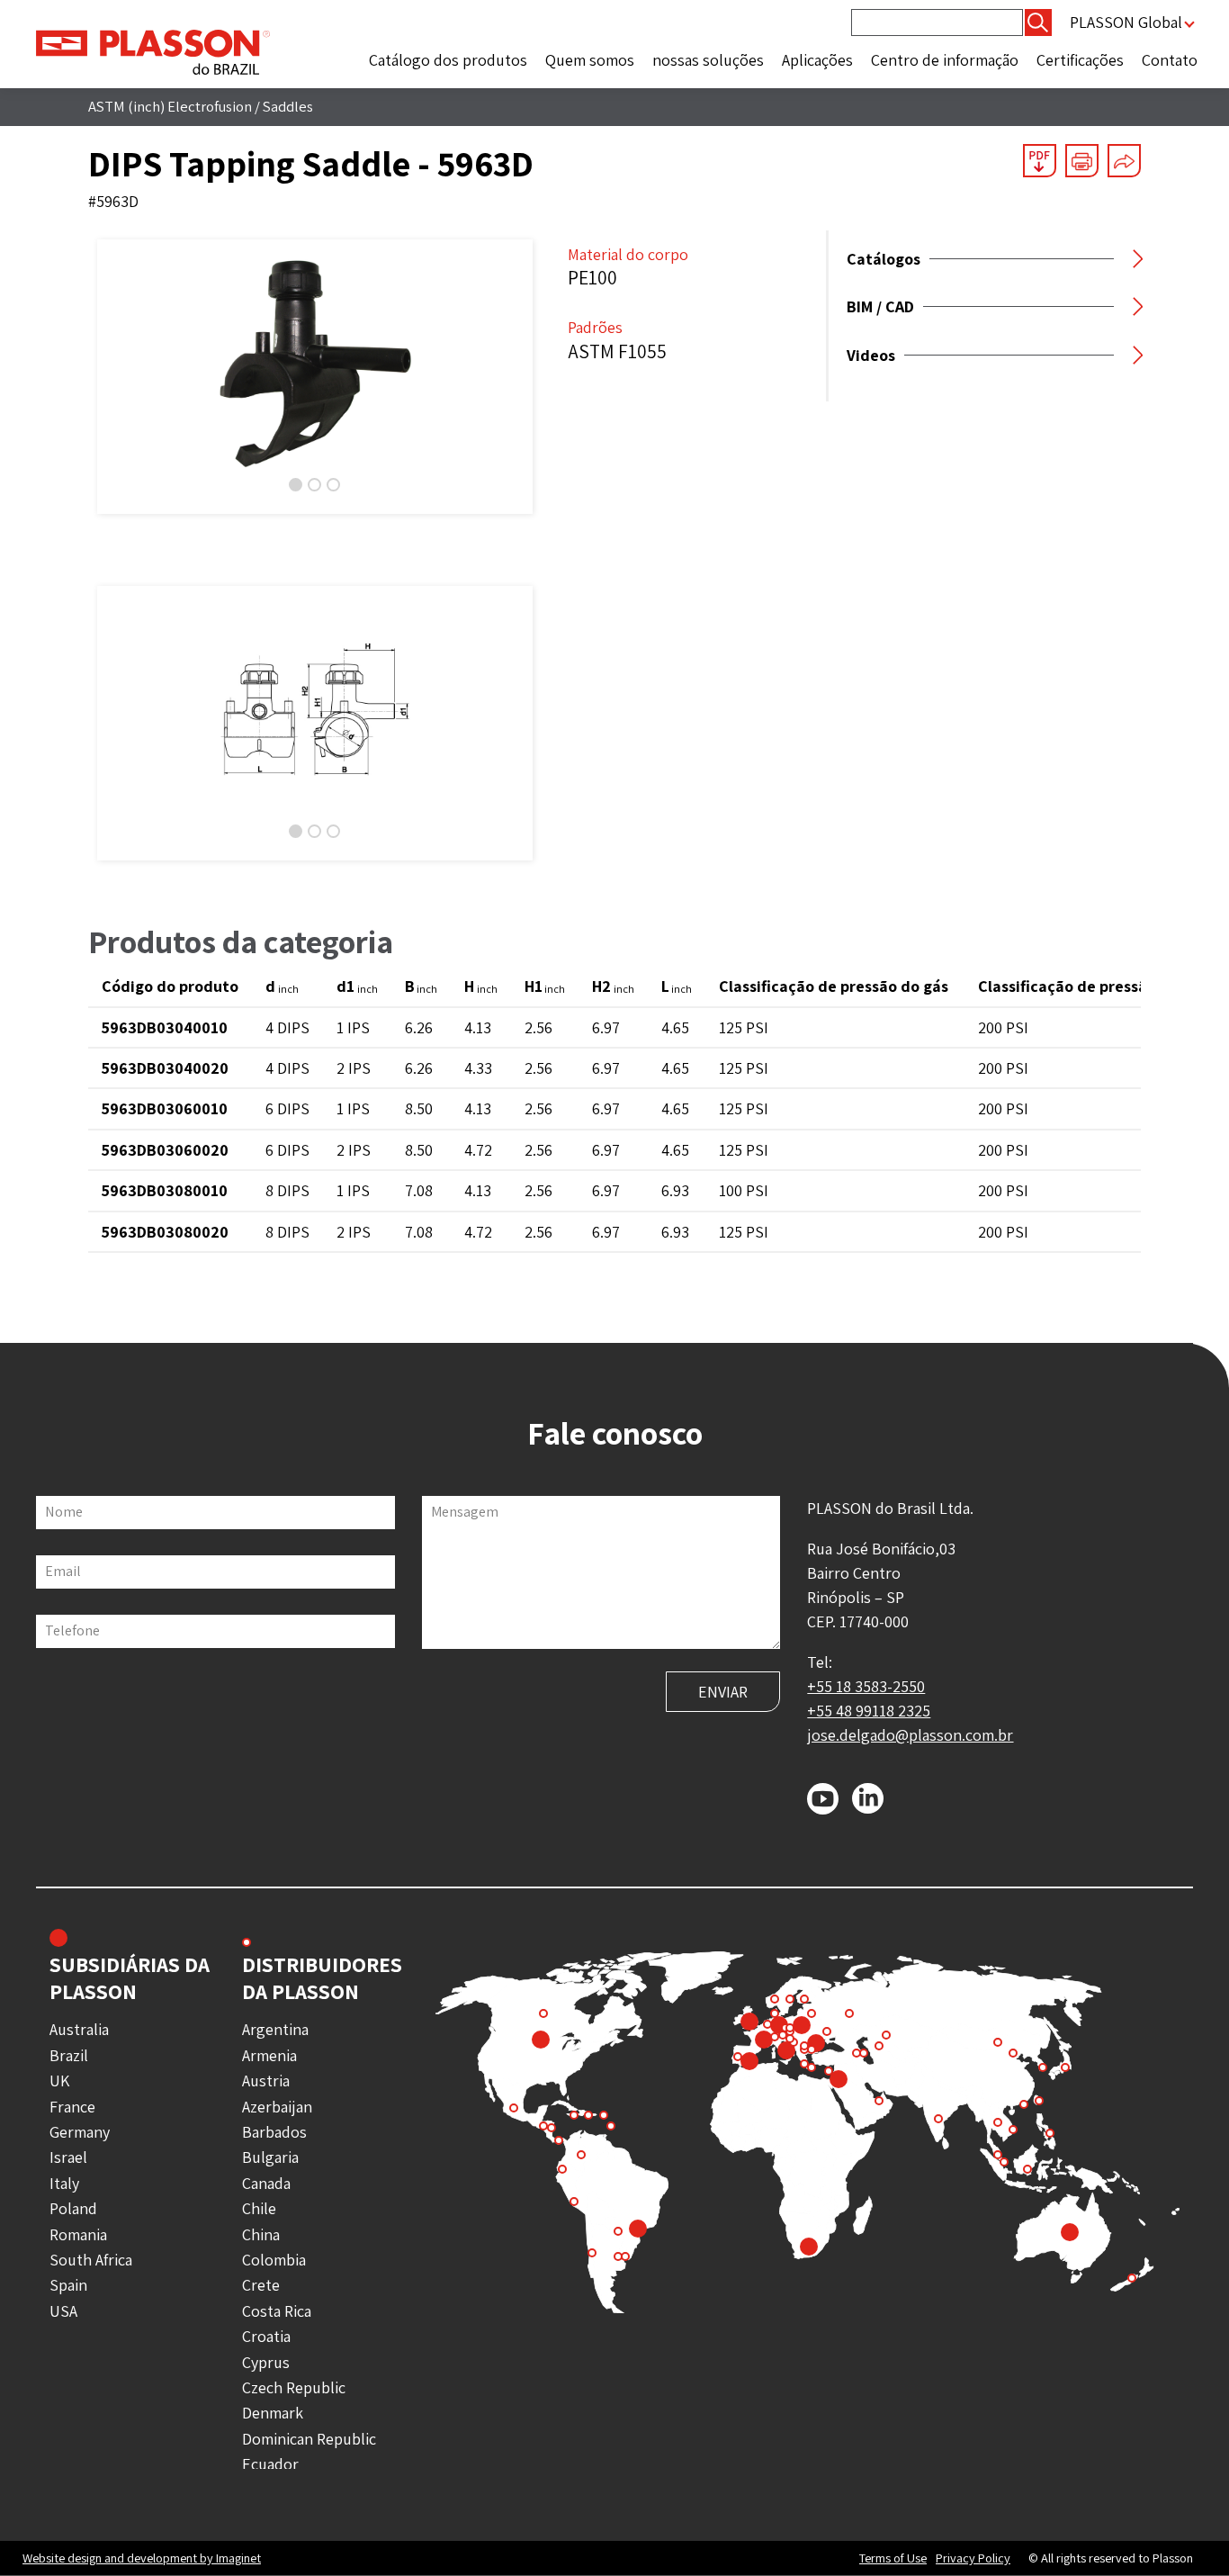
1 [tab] (296, 485)
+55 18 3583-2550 (866, 1686)
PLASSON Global (1126, 22)
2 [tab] (314, 485)
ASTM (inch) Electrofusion (170, 106)
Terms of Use (893, 2558)
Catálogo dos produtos (448, 60)
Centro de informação (945, 60)
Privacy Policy (973, 2558)
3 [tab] (333, 485)
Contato (1170, 60)
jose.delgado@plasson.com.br (910, 1735)
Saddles (288, 106)
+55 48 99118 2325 (869, 1711)
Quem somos (590, 60)
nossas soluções (708, 60)
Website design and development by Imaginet (142, 2558)
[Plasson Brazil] (153, 51)
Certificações (1080, 60)
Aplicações (817, 60)
